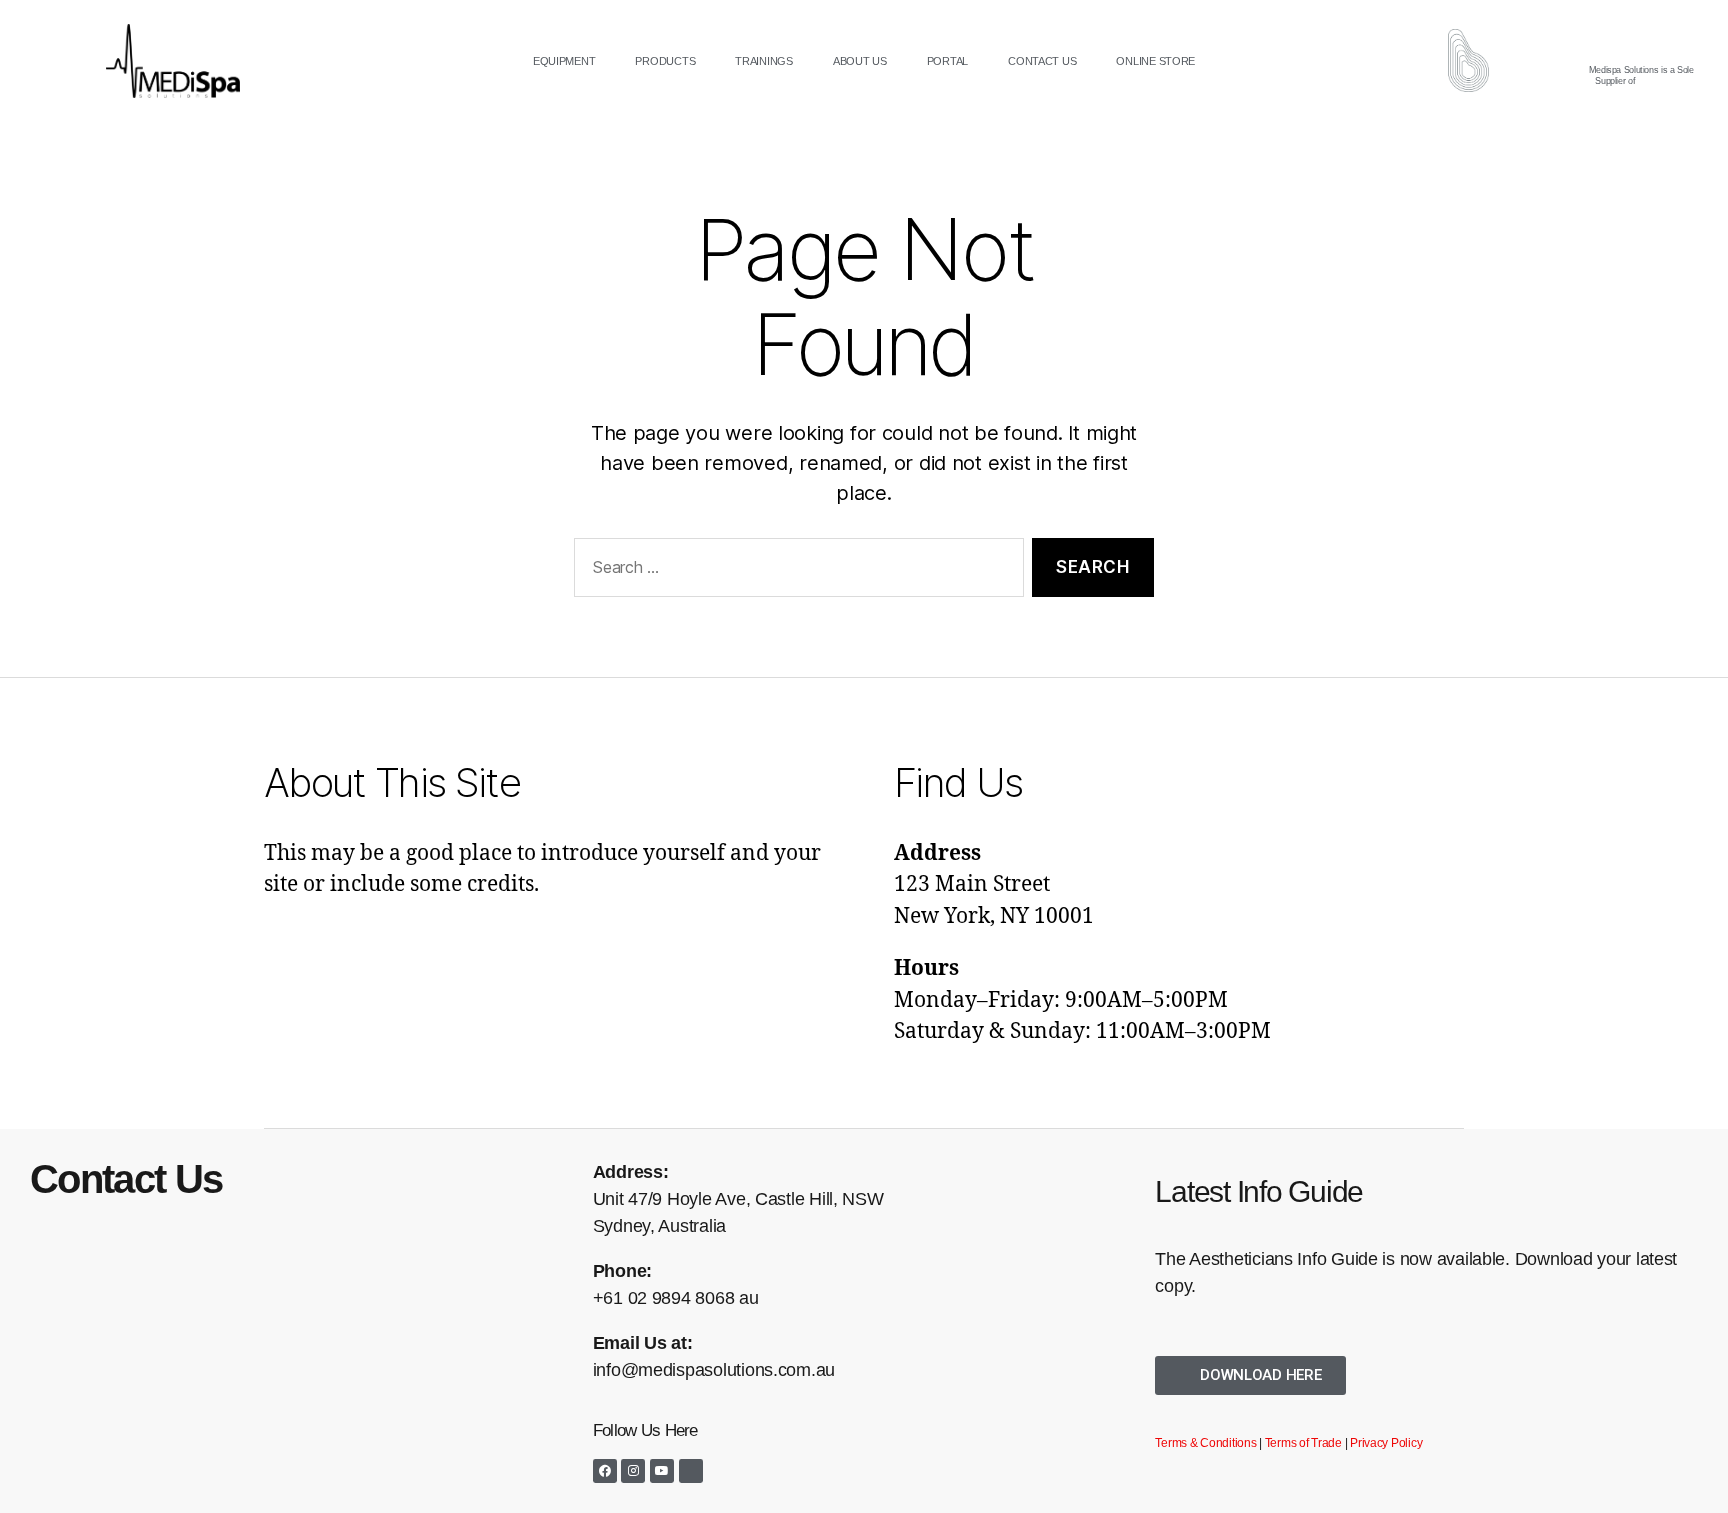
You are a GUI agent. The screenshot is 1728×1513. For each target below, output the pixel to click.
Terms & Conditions (1205, 1443)
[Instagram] (633, 1471)
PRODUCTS (665, 61)
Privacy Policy (1386, 1443)
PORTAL (947, 61)
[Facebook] (605, 1471)
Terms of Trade (1303, 1443)
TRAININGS (764, 61)
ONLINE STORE (1155, 61)
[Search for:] (795, 571)
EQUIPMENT (564, 61)
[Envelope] (691, 1471)
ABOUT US (860, 61)
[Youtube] (662, 1471)
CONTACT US (1042, 61)
